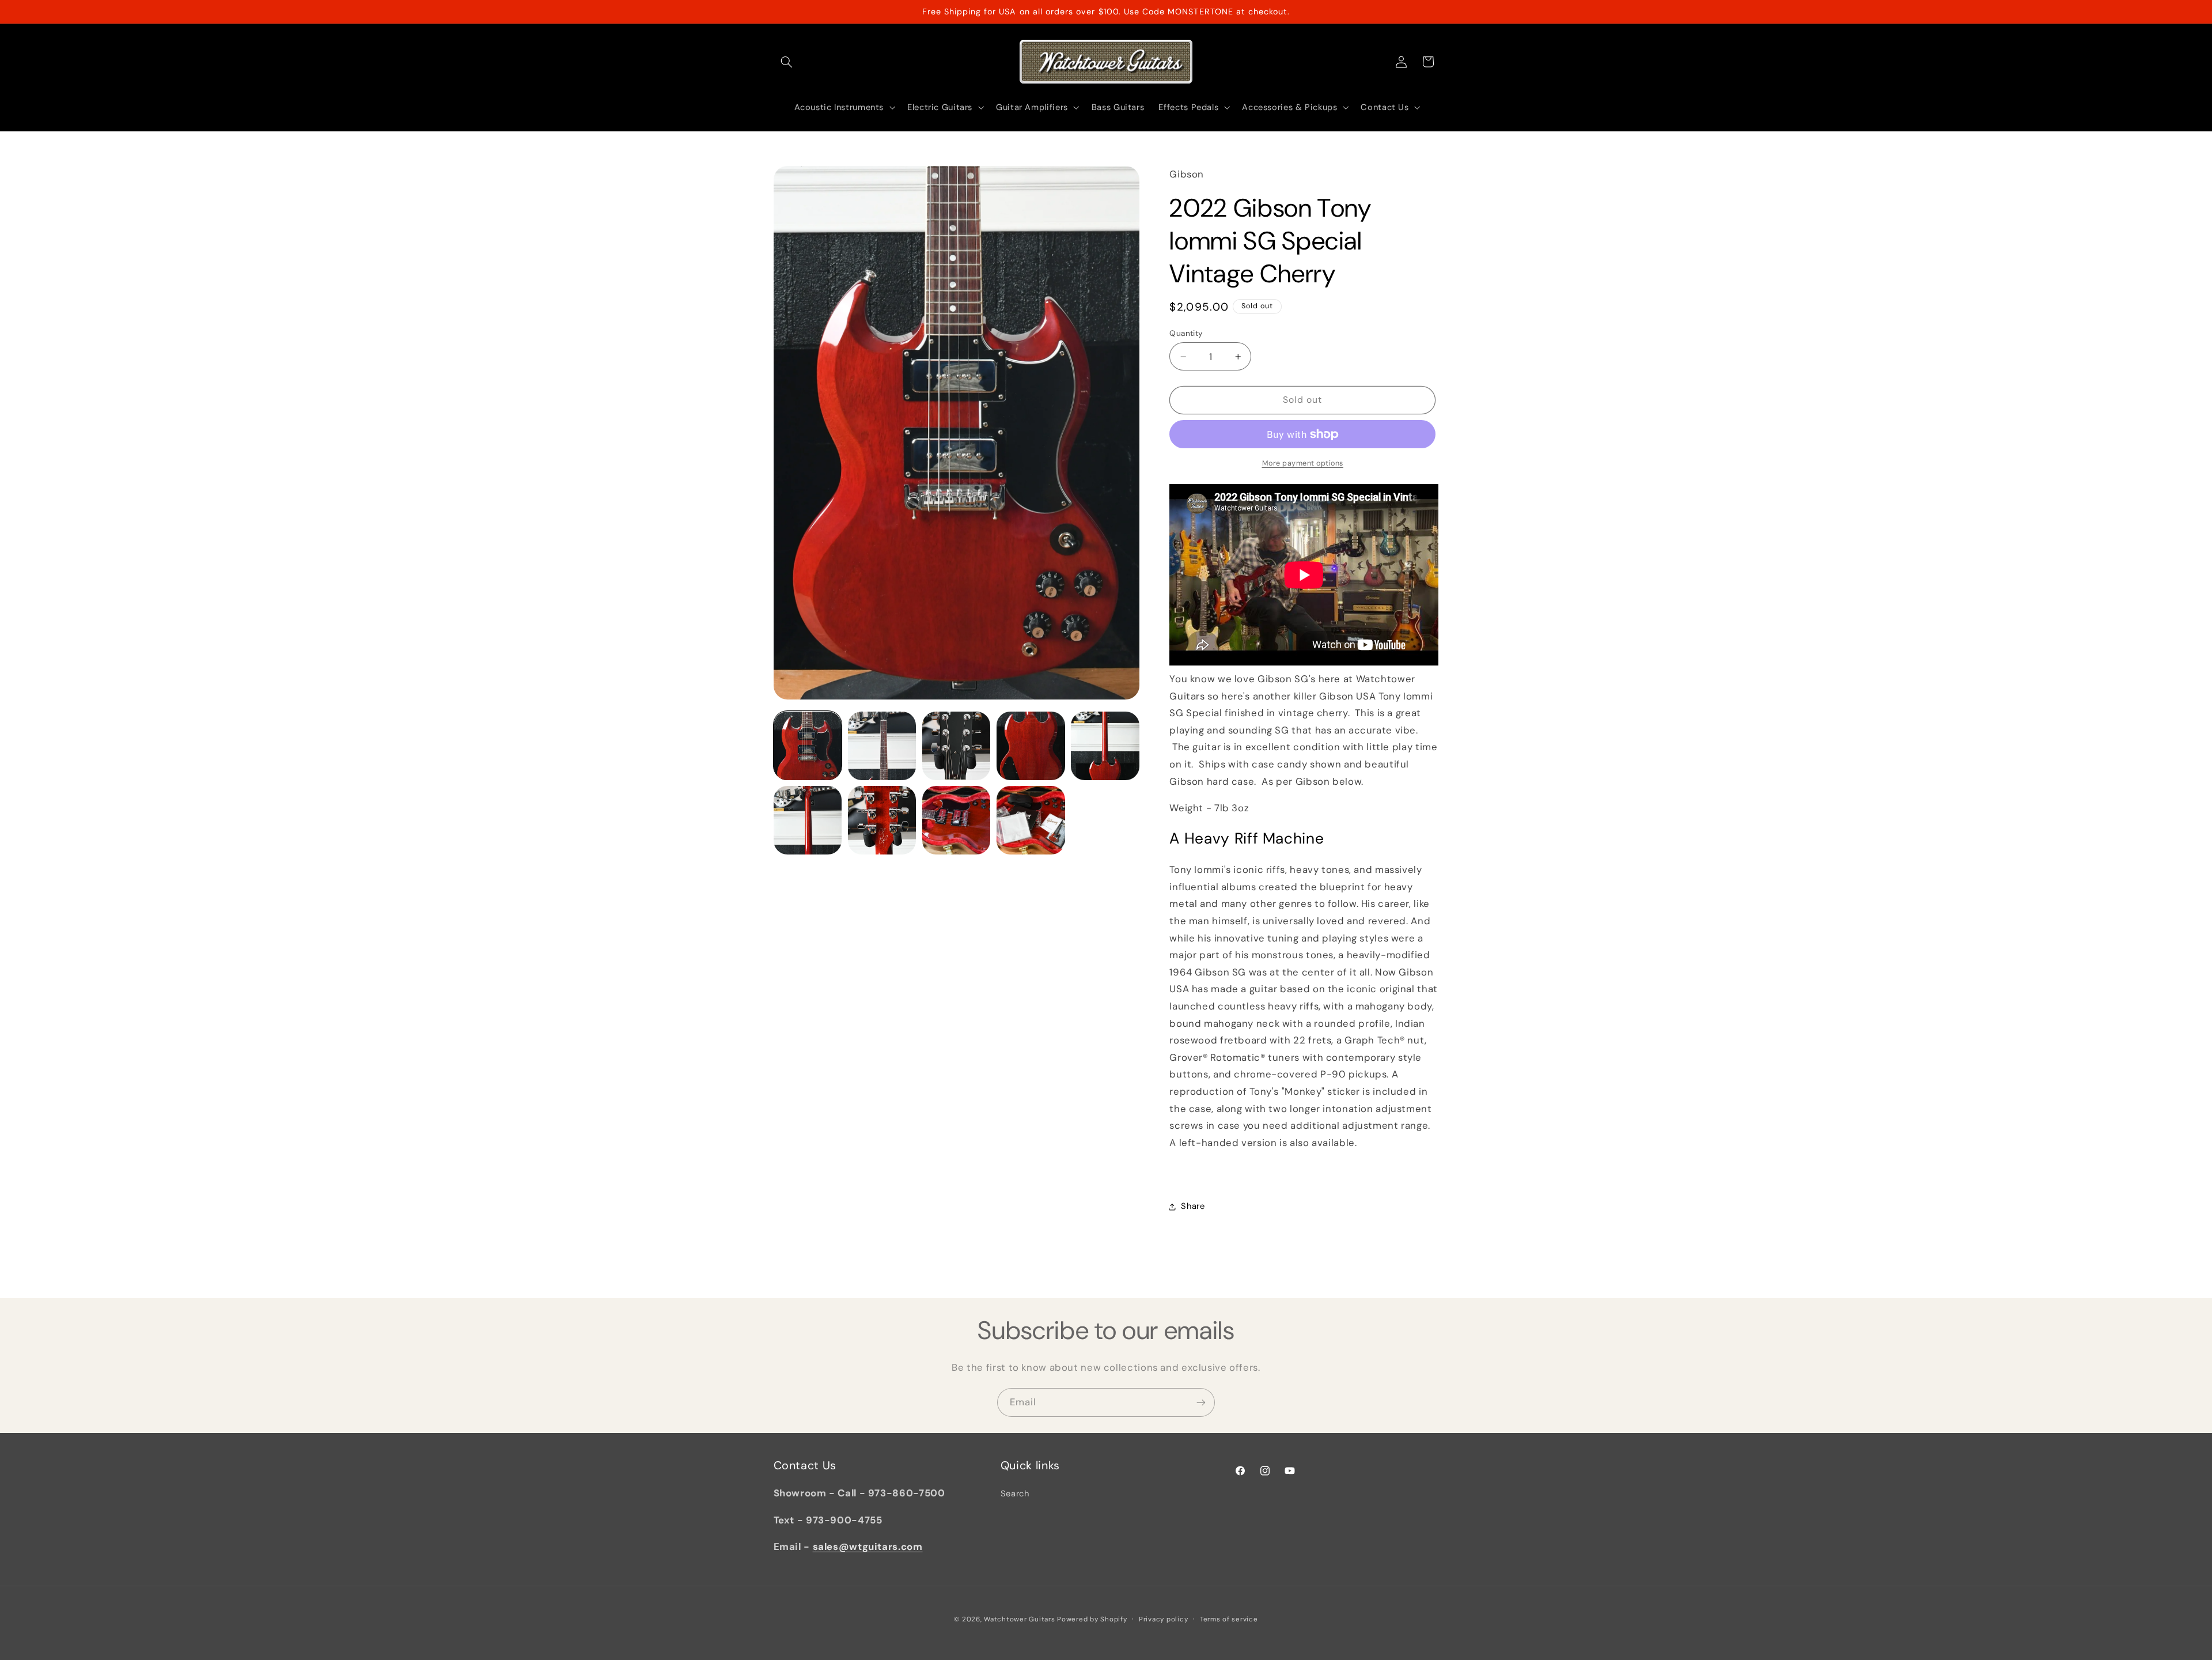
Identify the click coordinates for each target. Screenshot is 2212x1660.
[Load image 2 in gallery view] (882, 746)
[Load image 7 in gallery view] (882, 820)
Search (1015, 1493)
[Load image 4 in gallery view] (1031, 746)
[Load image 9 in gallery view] (1031, 820)
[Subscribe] (1201, 1402)
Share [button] (1193, 1206)
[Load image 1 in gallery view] (808, 746)
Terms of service (1229, 1619)
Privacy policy (1163, 1619)
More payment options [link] (1303, 463)
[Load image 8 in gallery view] (957, 820)
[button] (787, 62)
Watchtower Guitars (1019, 1619)
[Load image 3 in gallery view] (957, 746)
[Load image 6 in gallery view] (808, 820)
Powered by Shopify (1092, 1619)
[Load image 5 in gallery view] (1105, 746)
